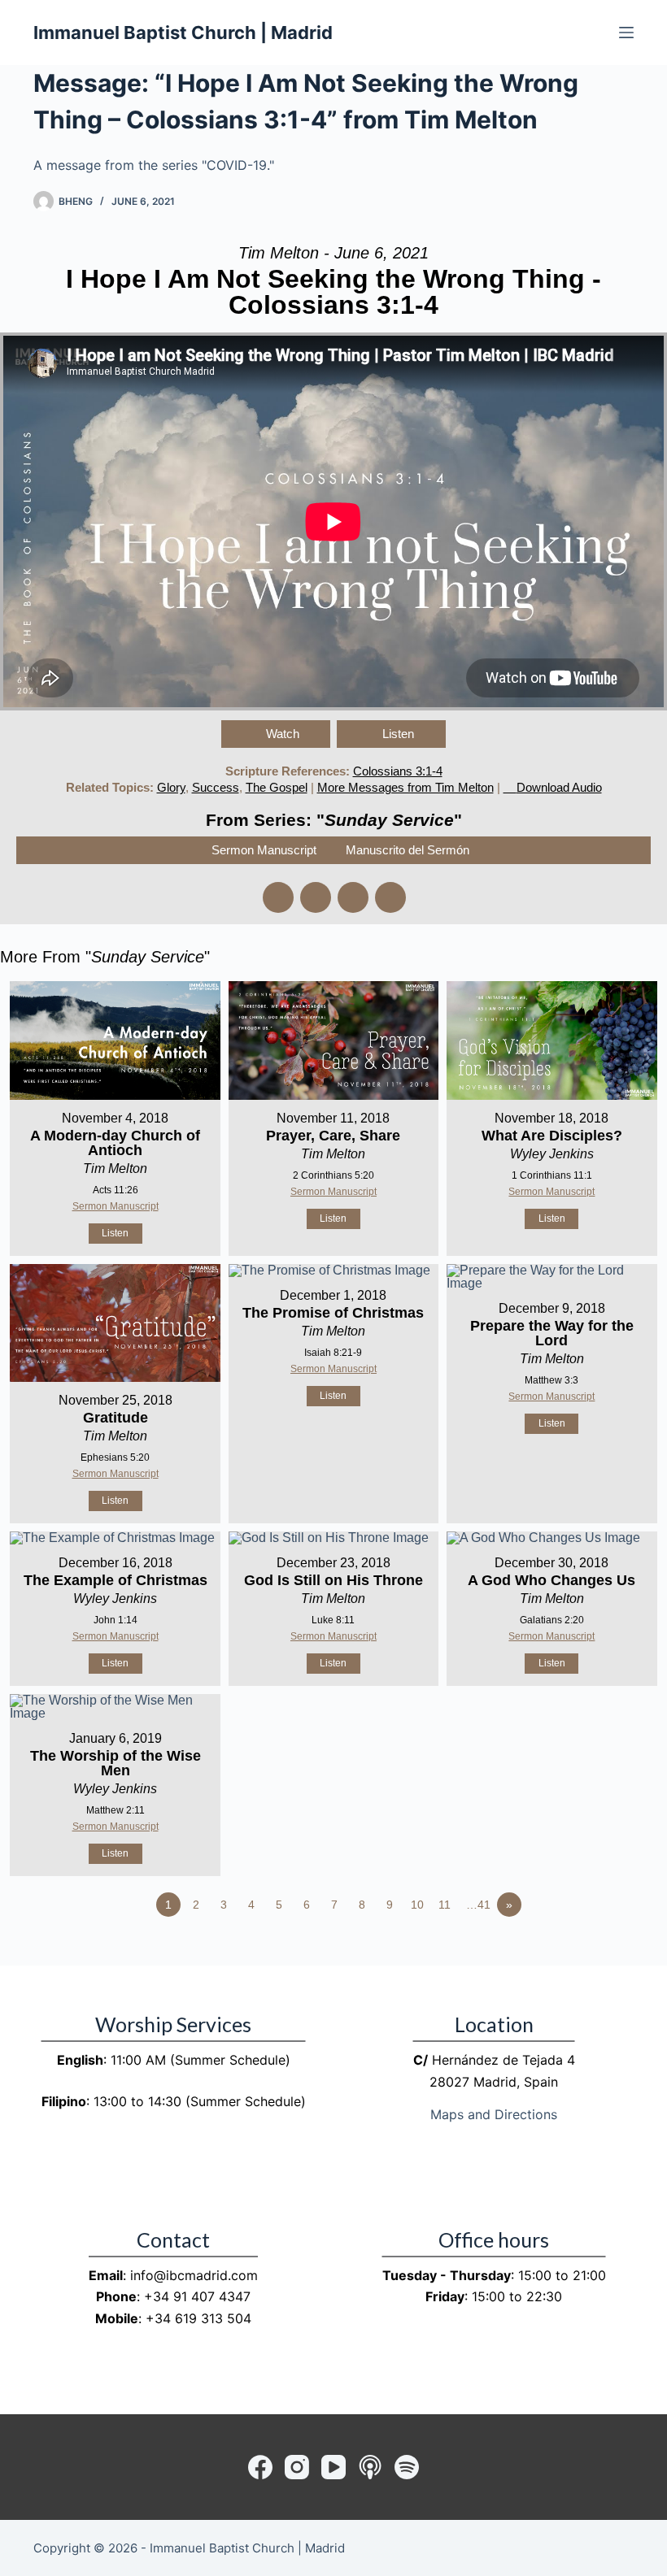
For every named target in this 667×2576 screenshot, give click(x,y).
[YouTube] (333, 2467)
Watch (283, 734)
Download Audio (559, 787)
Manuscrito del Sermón (408, 850)
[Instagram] (297, 2467)
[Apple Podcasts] (370, 2467)
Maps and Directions (494, 2114)
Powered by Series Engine (607, 1949)
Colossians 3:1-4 (398, 771)
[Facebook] (260, 2467)
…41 (478, 1905)
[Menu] (626, 33)
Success (216, 787)
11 (445, 1905)
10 (417, 1905)
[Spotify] (407, 2467)
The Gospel (277, 787)
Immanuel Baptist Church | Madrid (183, 33)
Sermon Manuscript (264, 850)
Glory (171, 787)
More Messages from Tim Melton (405, 787)
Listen (398, 734)
